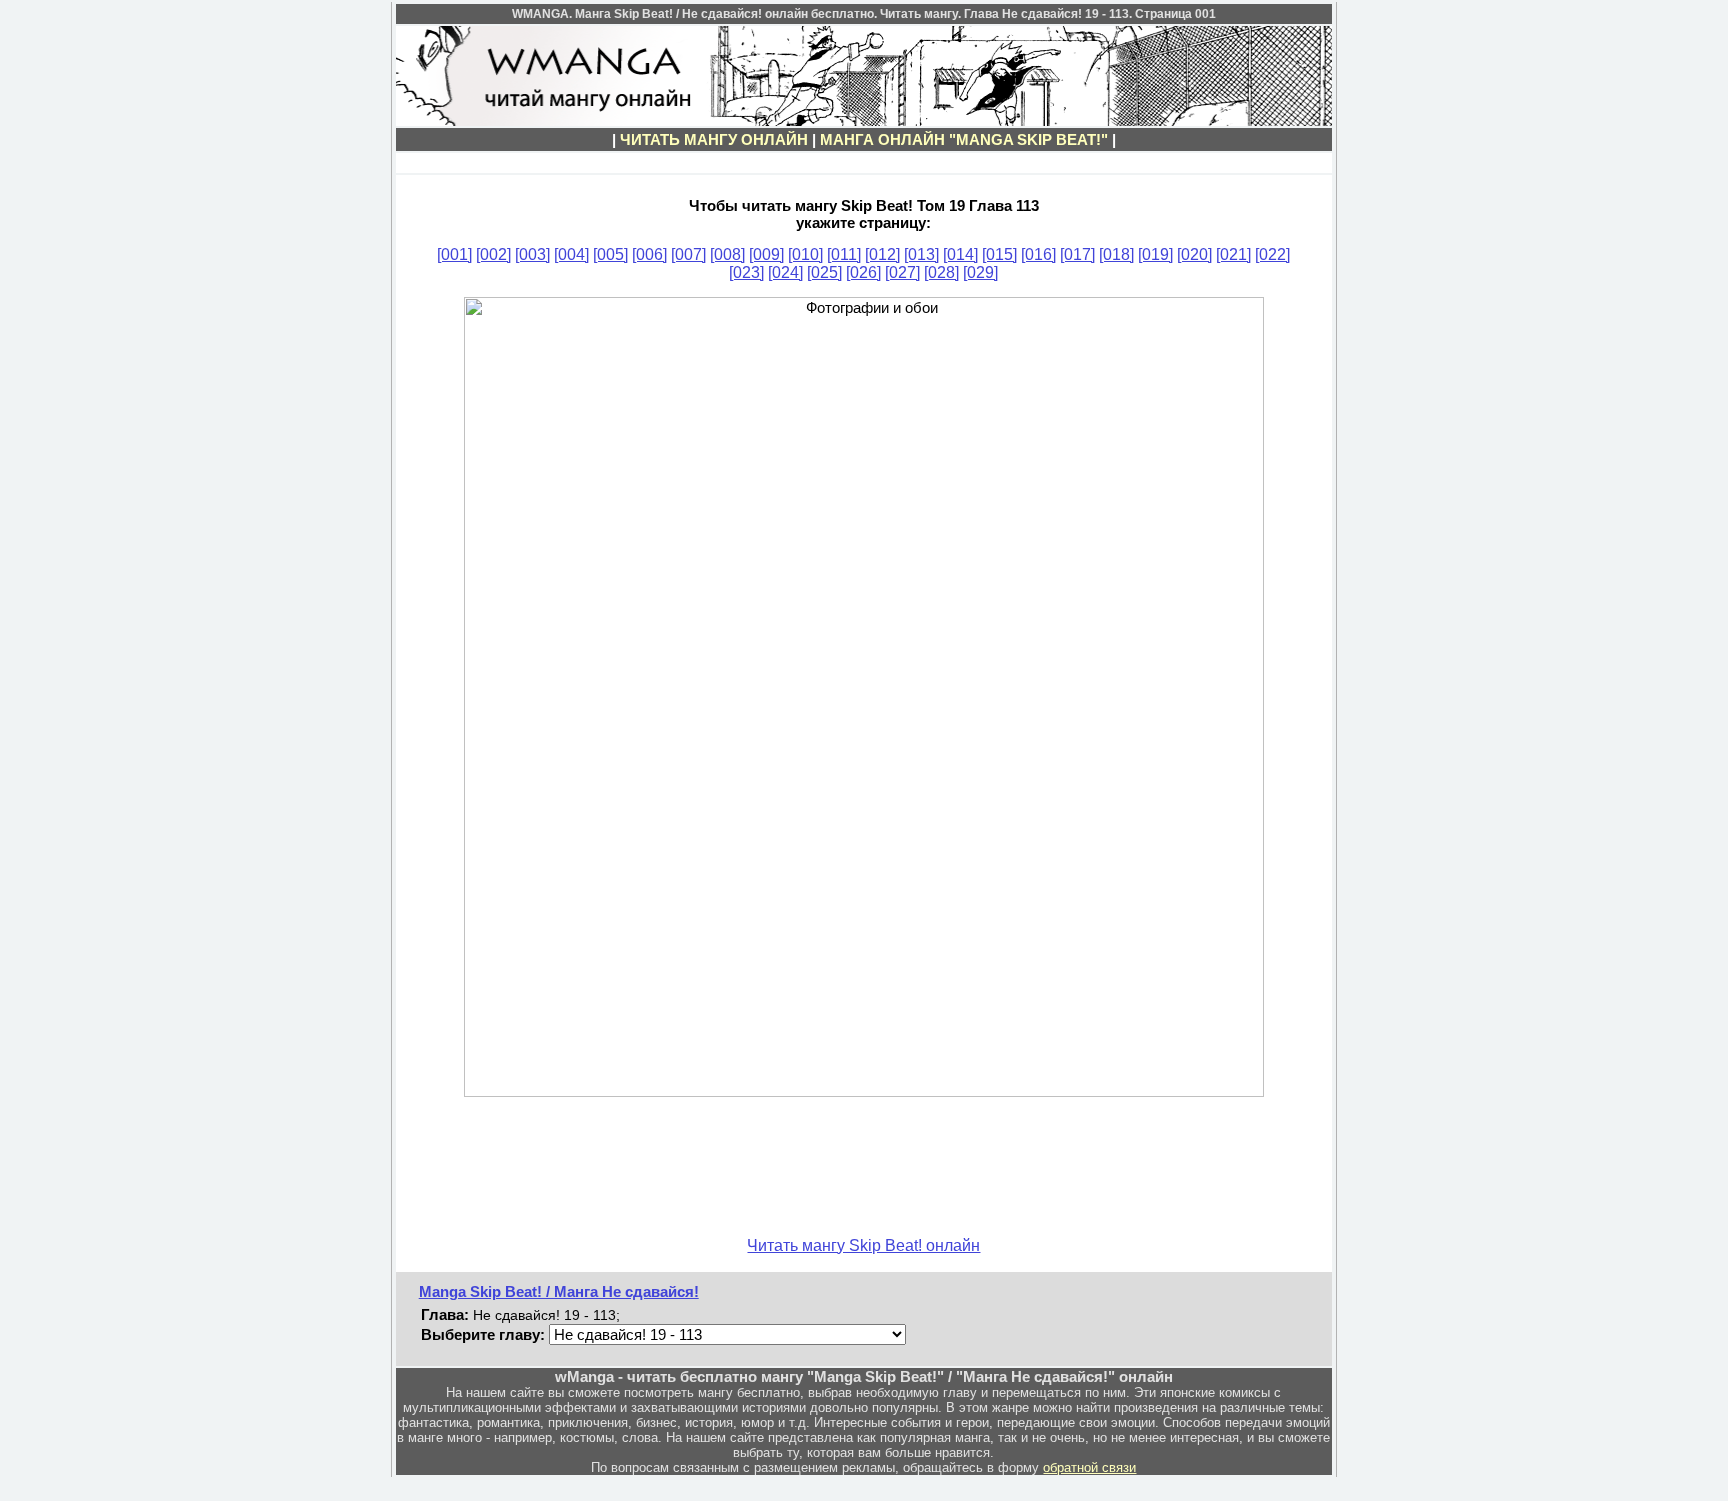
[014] (960, 254)
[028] (941, 272)
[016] (1038, 254)
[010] (805, 254)
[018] (1116, 254)
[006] (649, 254)
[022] (1272, 254)
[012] (882, 254)
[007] (688, 254)
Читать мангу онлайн (714, 139)
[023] (746, 272)
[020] (1194, 254)
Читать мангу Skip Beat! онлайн (863, 1245)
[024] (785, 272)
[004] (571, 254)
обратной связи (1089, 1467)
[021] (1233, 254)
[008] (727, 254)
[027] (902, 272)
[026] (863, 272)
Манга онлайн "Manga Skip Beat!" (964, 139)
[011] (844, 254)
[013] (921, 254)
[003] (532, 254)
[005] (610, 254)
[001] (454, 254)
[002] (493, 254)
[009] (766, 254)
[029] (980, 272)
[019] (1155, 254)
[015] (999, 254)
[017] (1077, 254)
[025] (824, 272)
